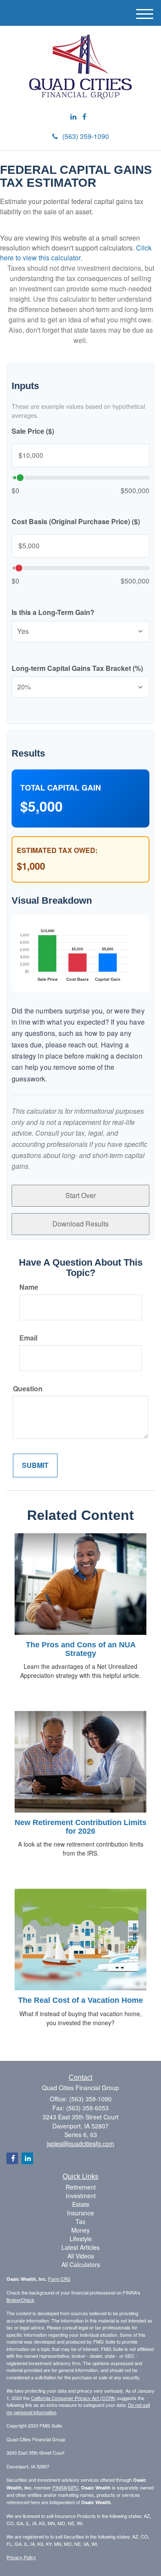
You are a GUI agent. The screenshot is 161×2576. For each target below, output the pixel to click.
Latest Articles (80, 2247)
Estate (81, 2204)
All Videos (81, 2256)
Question (28, 1389)
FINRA (59, 2487)
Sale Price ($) (33, 431)
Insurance (80, 2213)
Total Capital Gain (61, 788)
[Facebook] (84, 117)
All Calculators (81, 2264)
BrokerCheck (20, 2300)
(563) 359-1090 (86, 136)
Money (80, 2230)
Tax (80, 2221)
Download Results (80, 1224)
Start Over (80, 1195)
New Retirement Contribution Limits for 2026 (80, 1827)
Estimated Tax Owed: (57, 850)
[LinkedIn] (73, 117)
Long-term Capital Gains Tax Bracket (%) (77, 668)
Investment (81, 2196)
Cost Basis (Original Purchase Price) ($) (76, 522)
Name (29, 1287)
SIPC (73, 2487)
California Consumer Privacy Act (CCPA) (73, 2398)
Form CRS (59, 2279)
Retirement (81, 2187)
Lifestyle (81, 2239)
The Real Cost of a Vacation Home (80, 2000)
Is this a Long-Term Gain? (53, 612)
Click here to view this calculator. (76, 253)
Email (28, 1338)
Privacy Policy (21, 2557)
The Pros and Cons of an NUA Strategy (81, 1649)
